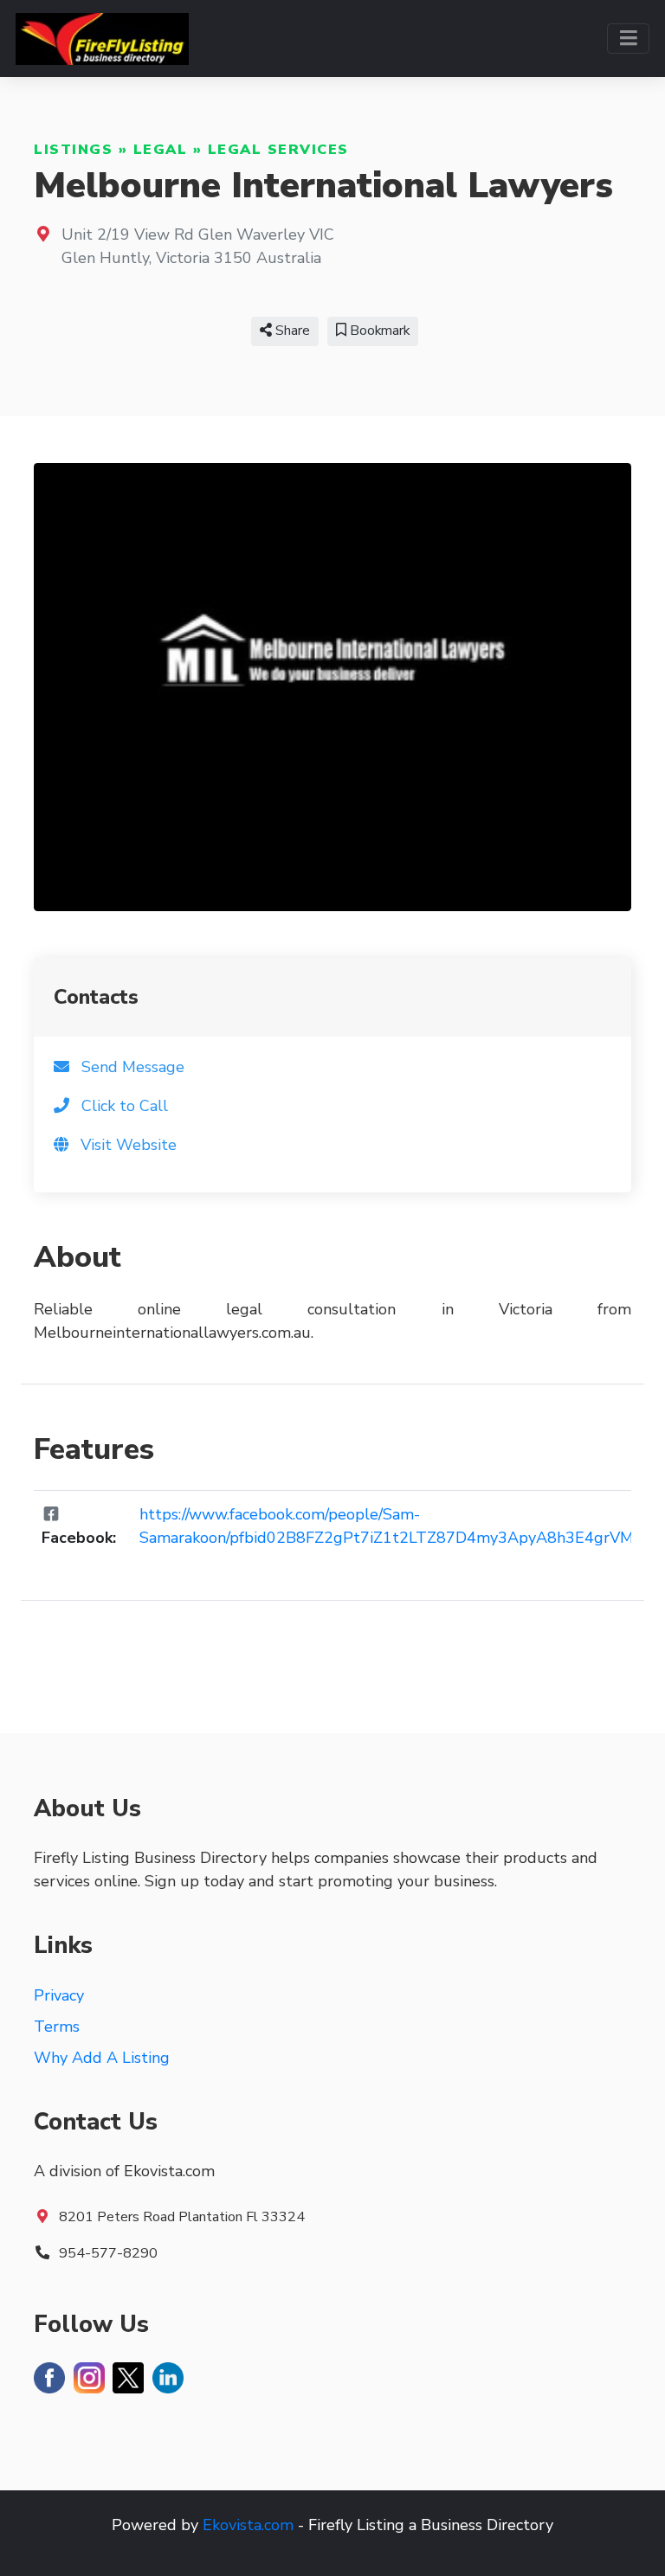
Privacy (59, 1995)
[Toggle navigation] (628, 39)
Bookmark (378, 331)
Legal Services (278, 150)
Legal (161, 150)
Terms (57, 2027)
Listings (73, 150)
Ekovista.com (248, 2525)
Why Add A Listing (102, 2058)
